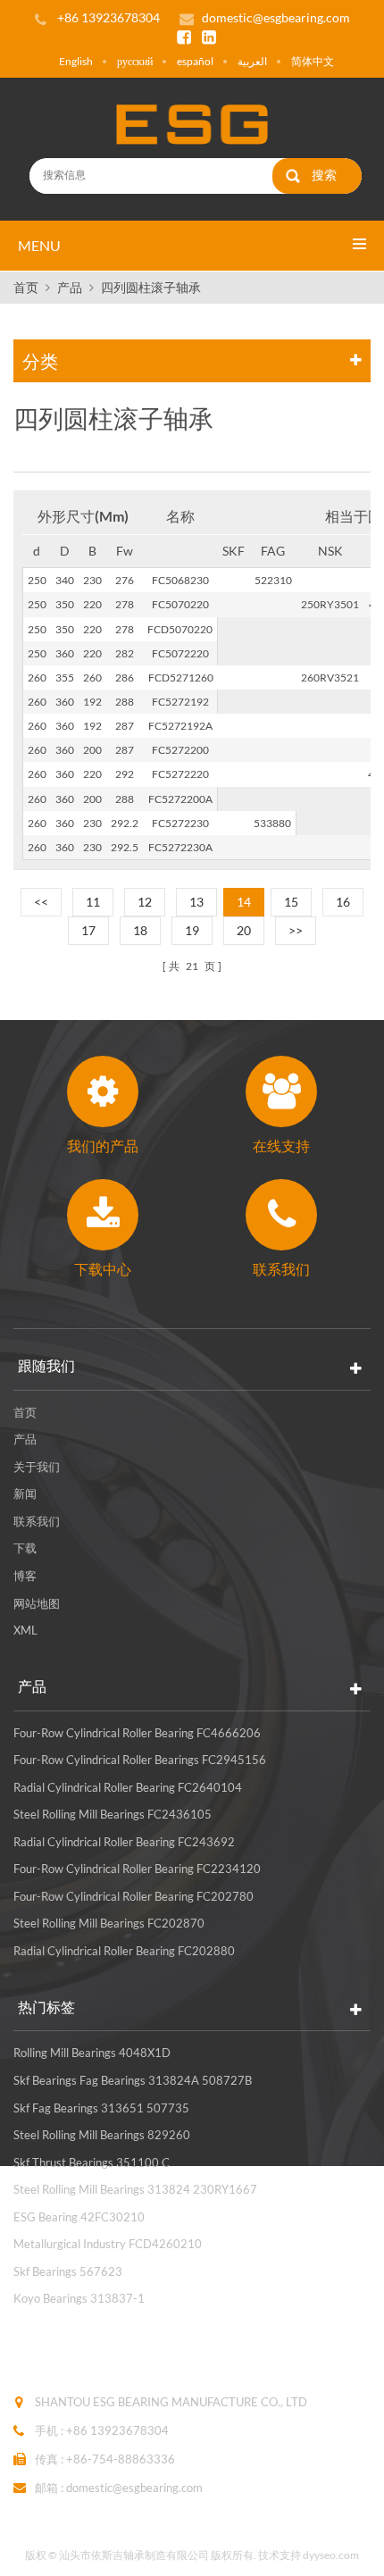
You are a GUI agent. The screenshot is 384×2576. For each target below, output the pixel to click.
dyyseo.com (331, 2555)
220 (92, 604)
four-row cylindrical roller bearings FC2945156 (140, 1760)
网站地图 (37, 1603)
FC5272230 (180, 823)
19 (192, 930)
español (195, 61)
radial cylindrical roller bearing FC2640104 (128, 1787)
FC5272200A (180, 799)
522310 (273, 580)
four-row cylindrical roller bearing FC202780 (134, 1896)
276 (125, 580)
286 (125, 677)
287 (125, 726)
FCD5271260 (181, 677)
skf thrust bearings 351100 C (92, 2162)
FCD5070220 (180, 629)
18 (140, 930)
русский (135, 61)
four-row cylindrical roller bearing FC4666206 (137, 1733)
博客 (25, 1576)
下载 (25, 1548)
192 (92, 702)
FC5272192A (180, 726)
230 (92, 580)
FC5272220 (180, 774)
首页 (26, 287)
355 (65, 677)
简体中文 (313, 61)
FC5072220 (180, 653)
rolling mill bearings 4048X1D (92, 2053)
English (76, 61)
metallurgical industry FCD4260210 (108, 2244)
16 (343, 902)
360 (65, 653)
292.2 (125, 823)
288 (125, 702)
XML (25, 1630)
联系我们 (37, 1521)
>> (296, 930)
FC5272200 (180, 750)
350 (65, 604)
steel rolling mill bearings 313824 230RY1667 (135, 2189)
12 (145, 902)
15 (291, 902)
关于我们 (37, 1467)
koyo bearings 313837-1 (79, 2298)
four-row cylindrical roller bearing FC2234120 (137, 1869)
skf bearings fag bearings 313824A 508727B (133, 2080)
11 (93, 902)
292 (125, 774)
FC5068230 (180, 580)
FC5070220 (180, 604)
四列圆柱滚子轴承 (151, 287)
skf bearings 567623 (68, 2271)
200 (92, 750)
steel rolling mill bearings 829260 (102, 2135)
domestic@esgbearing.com (276, 17)
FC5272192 (180, 702)
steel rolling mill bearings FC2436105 (113, 1814)
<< (41, 902)
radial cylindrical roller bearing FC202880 (124, 1951)
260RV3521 (330, 677)
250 (37, 580)
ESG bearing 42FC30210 (79, 2217)
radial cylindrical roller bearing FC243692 (124, 1842)
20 (244, 930)
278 (125, 604)
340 (65, 580)
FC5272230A (180, 847)
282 (125, 653)
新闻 (25, 1493)
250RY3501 (330, 604)
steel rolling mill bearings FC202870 (109, 1923)
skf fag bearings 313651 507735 (101, 2108)
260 (37, 677)
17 (88, 930)
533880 (272, 823)
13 (196, 902)
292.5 (125, 847)
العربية (252, 61)
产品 (70, 287)
